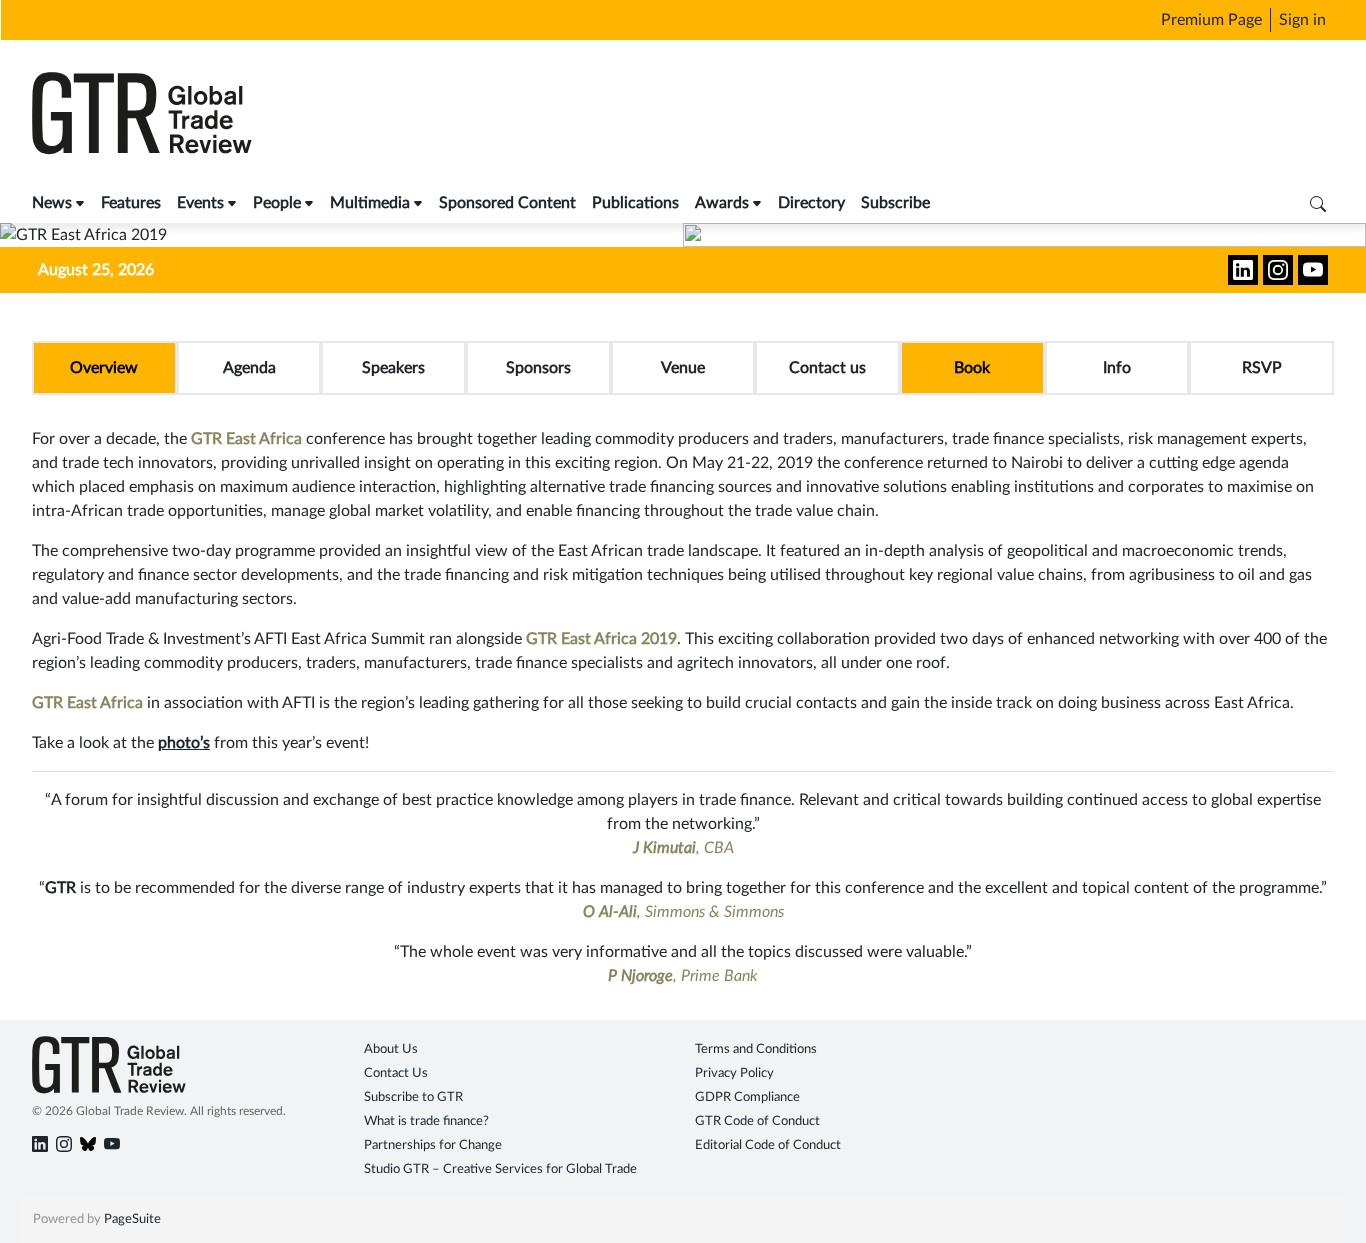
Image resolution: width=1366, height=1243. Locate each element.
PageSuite (132, 1219)
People (277, 203)
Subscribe (895, 203)
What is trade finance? (426, 1121)
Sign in (1302, 20)
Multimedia (370, 203)
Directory (811, 203)
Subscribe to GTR (413, 1097)
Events (200, 203)
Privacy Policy (734, 1073)
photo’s (184, 743)
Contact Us (396, 1073)
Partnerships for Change (433, 1145)
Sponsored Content (507, 203)
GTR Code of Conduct (757, 1121)
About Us (391, 1049)
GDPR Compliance (747, 1097)
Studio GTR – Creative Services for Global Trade (500, 1169)
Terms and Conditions (756, 1049)
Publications (635, 203)
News (52, 203)
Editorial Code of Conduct (768, 1145)
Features (131, 203)
